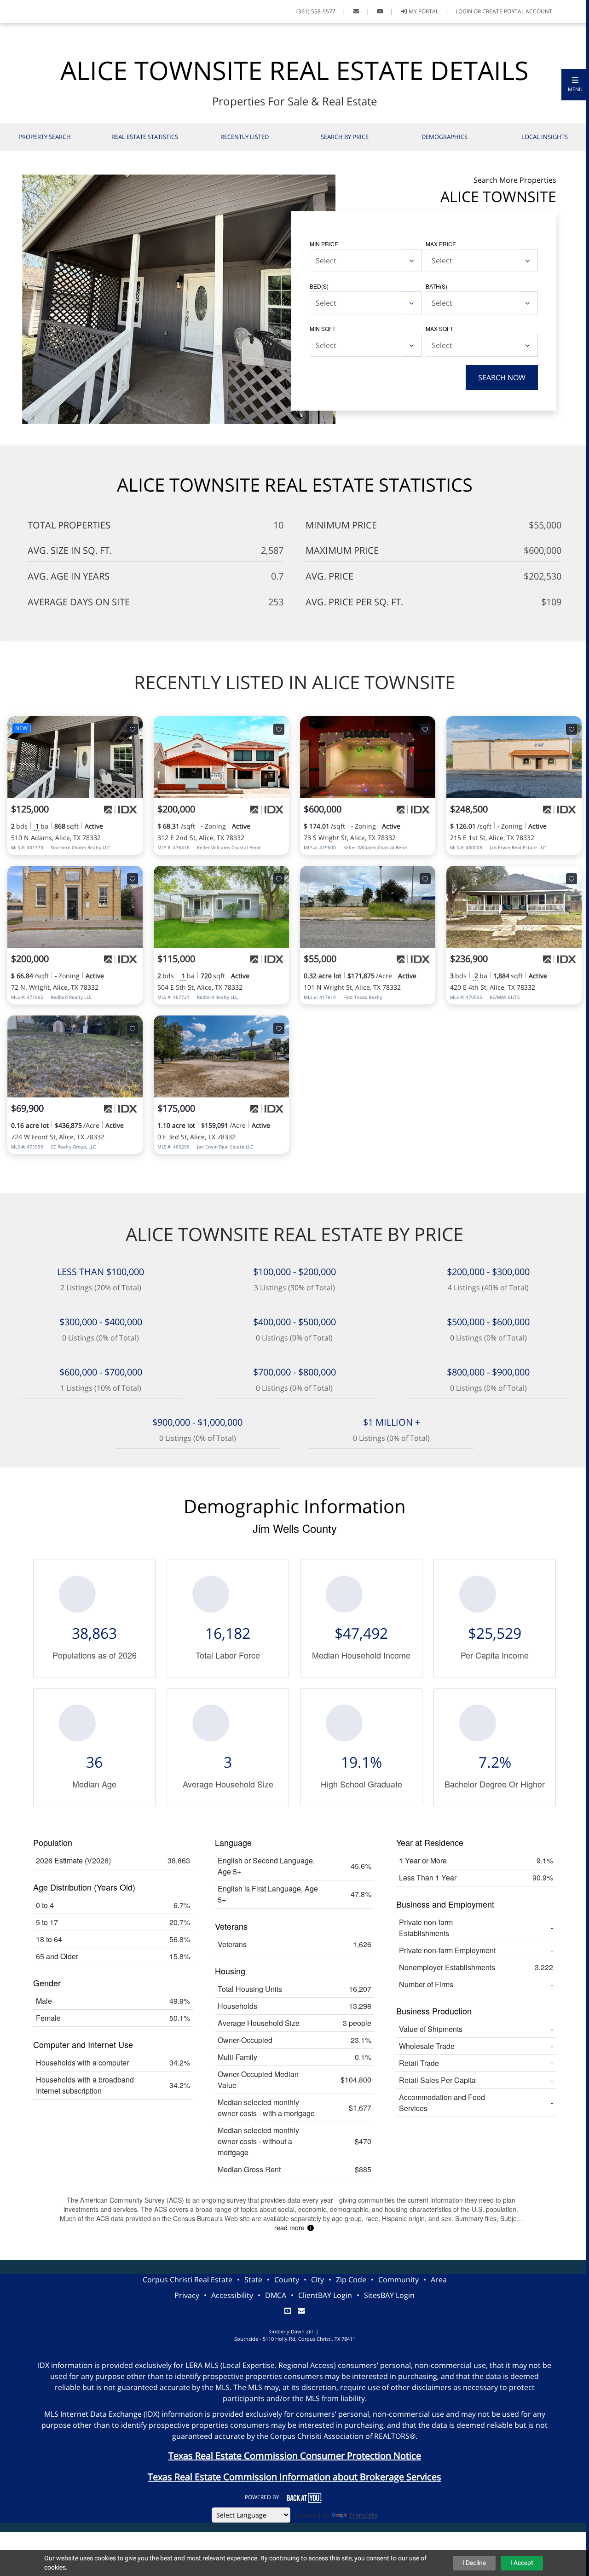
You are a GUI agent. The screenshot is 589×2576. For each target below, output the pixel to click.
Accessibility (232, 2295)
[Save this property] (133, 729)
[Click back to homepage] (17, 10)
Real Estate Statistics (145, 137)
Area (439, 2280)
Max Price (441, 244)
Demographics (445, 137)
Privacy (187, 2295)
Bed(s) (319, 286)
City (318, 2280)
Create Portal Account (517, 11)
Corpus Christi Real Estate (188, 2280)
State (253, 2280)
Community (398, 2280)
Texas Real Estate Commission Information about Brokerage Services (294, 2477)
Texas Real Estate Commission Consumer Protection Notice (295, 2456)
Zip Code (351, 2280)
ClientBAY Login (325, 2295)
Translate (363, 2515)
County (287, 2280)
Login (464, 11)
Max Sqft (439, 328)
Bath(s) (436, 286)
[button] (575, 85)
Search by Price (345, 137)
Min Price (324, 244)
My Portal (423, 11)
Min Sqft (323, 328)
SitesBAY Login (389, 2295)
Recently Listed (245, 137)
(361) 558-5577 (316, 11)
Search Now (502, 377)
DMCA (276, 2295)
